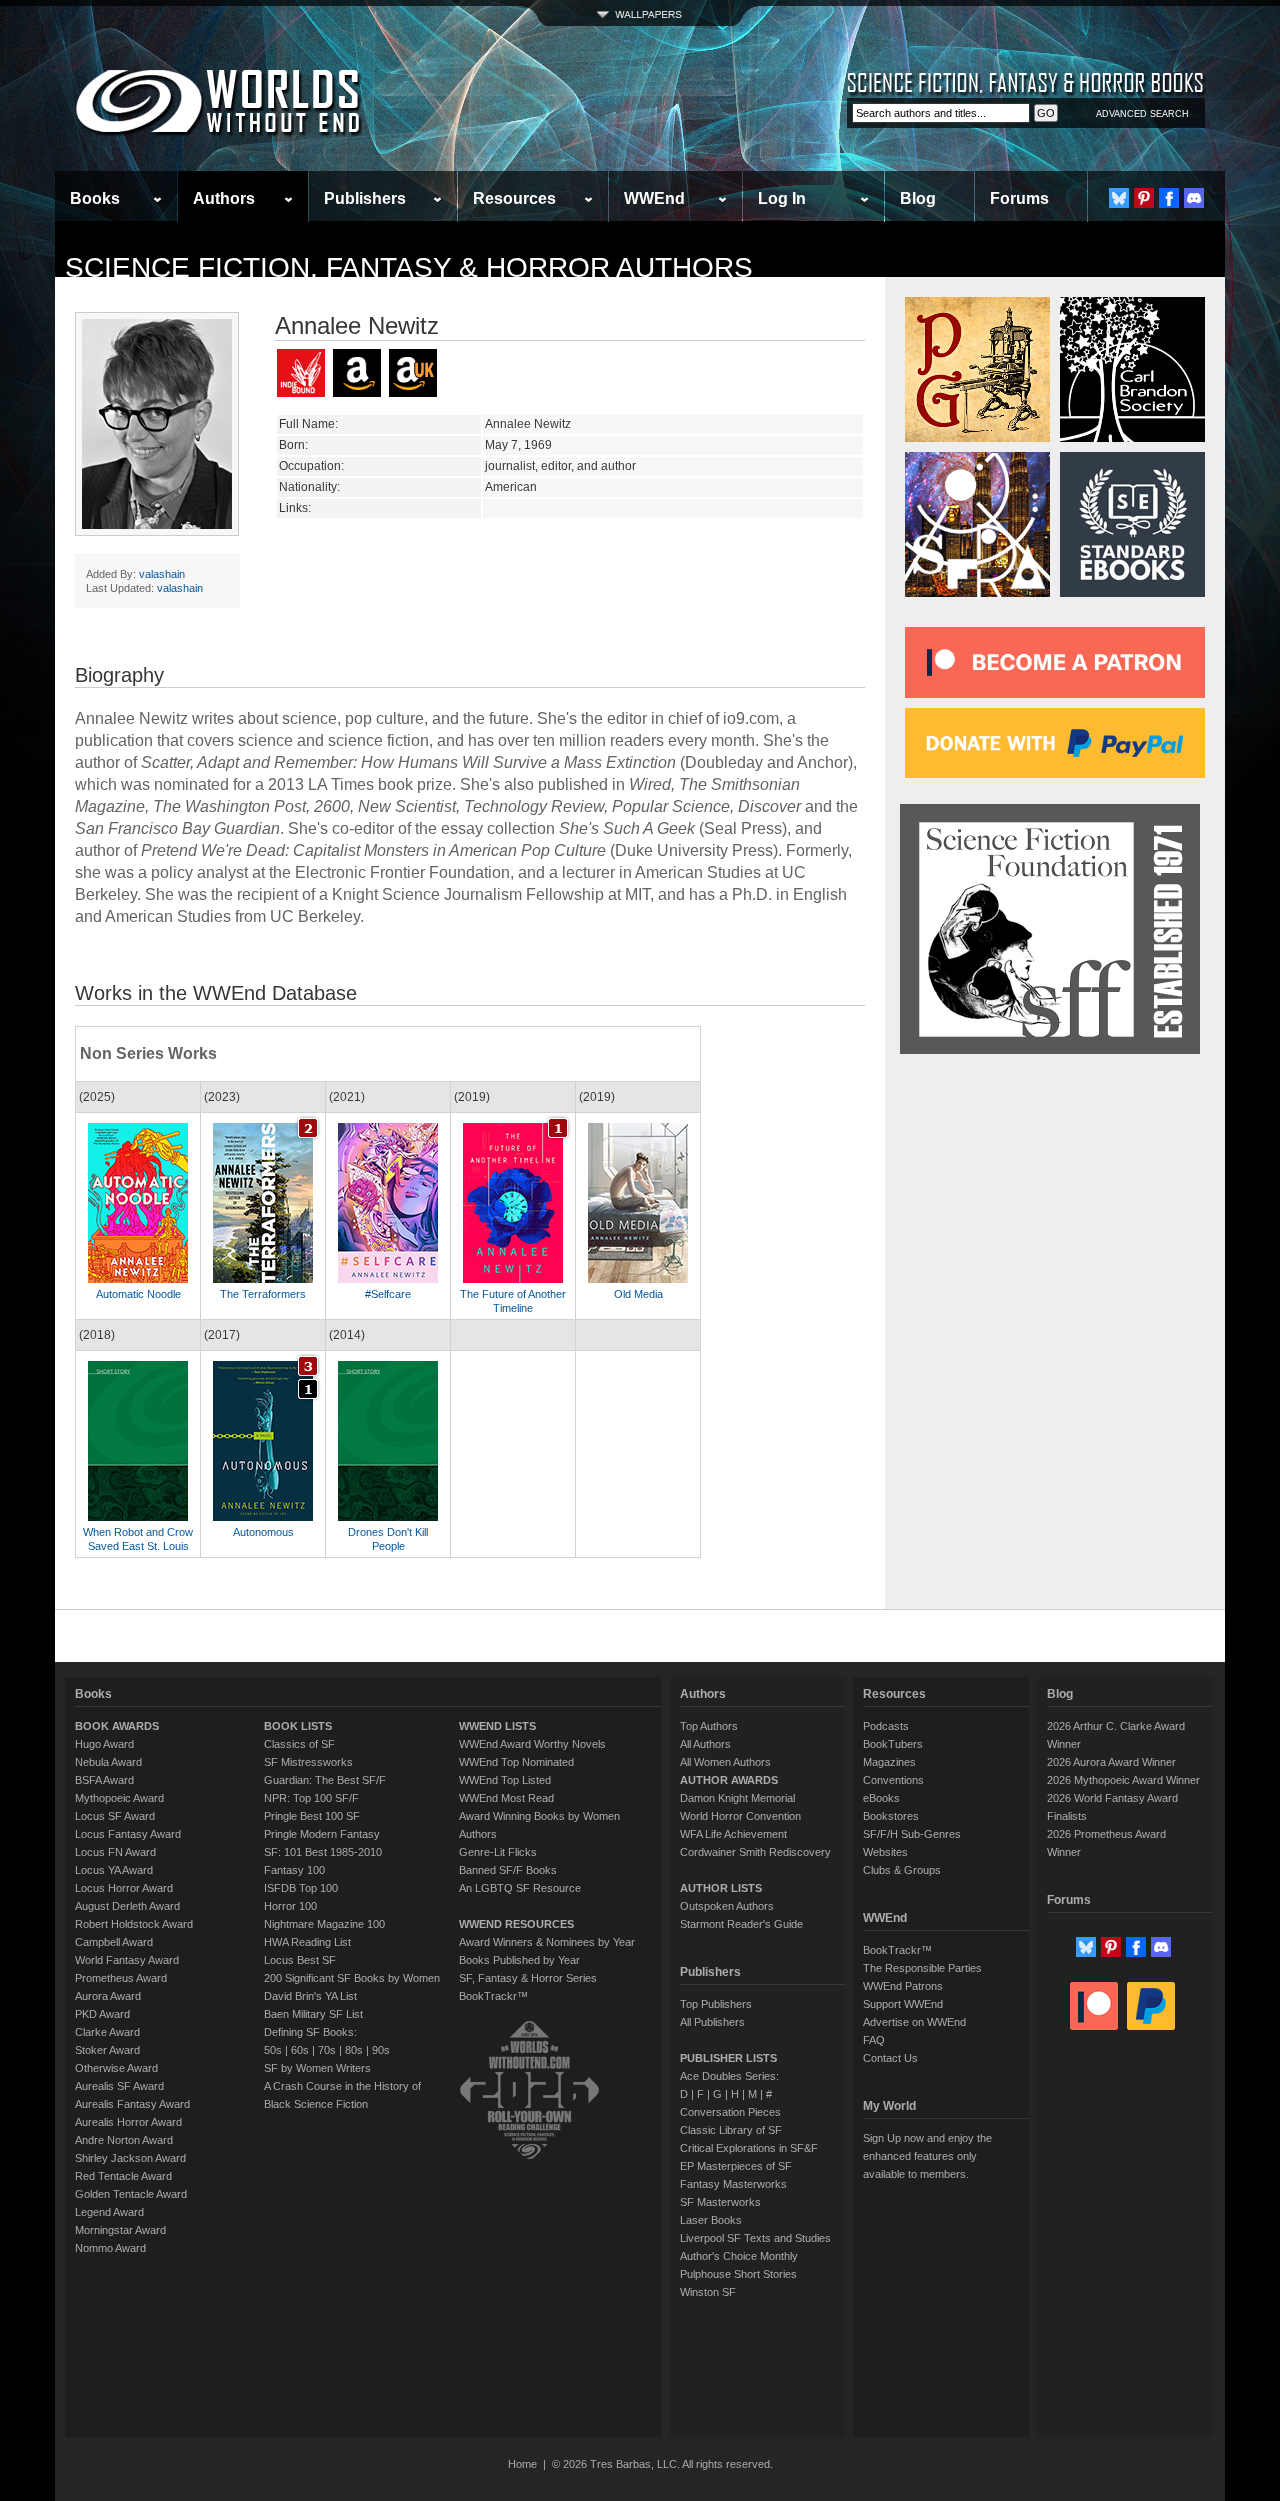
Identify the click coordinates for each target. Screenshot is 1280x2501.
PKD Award (102, 2014)
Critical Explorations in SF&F (749, 2148)
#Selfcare (388, 1294)
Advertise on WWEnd (914, 2022)
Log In (782, 198)
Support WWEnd (903, 2004)
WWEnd (654, 198)
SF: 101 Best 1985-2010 (323, 1852)
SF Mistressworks (308, 1762)
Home (522, 2464)
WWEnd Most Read (506, 1798)
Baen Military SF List (313, 2014)
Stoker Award (107, 2050)
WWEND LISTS (497, 1726)
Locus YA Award (114, 1870)
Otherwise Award (116, 2068)
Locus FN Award (115, 1852)
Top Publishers (716, 2004)
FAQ (874, 2040)
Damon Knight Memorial (737, 1798)
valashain (162, 574)
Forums (1019, 198)
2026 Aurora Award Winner (1111, 1762)
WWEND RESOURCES (516, 1924)
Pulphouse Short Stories (738, 2274)
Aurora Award (108, 1996)
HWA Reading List (307, 1942)
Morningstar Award (120, 2230)
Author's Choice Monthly (739, 2256)
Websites (885, 1852)
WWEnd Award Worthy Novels (532, 1744)
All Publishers (712, 2022)
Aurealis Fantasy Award (132, 2104)
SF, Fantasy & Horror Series (528, 1978)
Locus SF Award (115, 1816)
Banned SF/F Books (508, 1870)
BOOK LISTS (298, 1726)
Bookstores (891, 1816)
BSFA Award (104, 1780)
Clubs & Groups (902, 1870)
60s (300, 2050)
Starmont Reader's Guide (741, 1924)
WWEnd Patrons (903, 1986)
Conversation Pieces (730, 2112)
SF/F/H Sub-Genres (912, 1834)
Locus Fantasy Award (128, 1834)
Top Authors (709, 1726)
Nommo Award (110, 2248)
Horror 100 (290, 1906)
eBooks (881, 1798)
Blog (918, 198)
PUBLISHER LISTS (728, 2058)
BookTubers (893, 1744)
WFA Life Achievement (733, 1834)
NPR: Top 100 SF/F (311, 1798)
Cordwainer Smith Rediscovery (755, 1852)
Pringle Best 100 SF (312, 1816)
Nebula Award (108, 1762)
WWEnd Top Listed (505, 1780)
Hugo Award (104, 1744)
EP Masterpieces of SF (736, 2166)
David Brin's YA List (310, 1996)
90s (381, 2050)
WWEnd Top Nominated (516, 1762)
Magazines (889, 1762)
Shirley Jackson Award (130, 2158)
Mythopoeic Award (119, 1798)
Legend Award (109, 2212)
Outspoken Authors (727, 1906)
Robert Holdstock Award (134, 1924)
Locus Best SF (300, 1960)
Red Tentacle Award (123, 2176)
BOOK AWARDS (117, 1726)
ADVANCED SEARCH (1142, 114)
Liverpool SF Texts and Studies (755, 2238)
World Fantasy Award (127, 1960)
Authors (224, 198)
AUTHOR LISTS (721, 1888)
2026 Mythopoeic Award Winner (1123, 1780)
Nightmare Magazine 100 (324, 1924)
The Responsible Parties (922, 1968)
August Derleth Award (127, 1906)
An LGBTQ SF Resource (520, 1888)
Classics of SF (299, 1744)
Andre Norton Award (124, 2140)
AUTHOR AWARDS (729, 1780)
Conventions (893, 1780)
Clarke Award (107, 2032)
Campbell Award (114, 1942)
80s (354, 2050)
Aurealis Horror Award (128, 2122)
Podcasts (886, 1726)
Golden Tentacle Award (131, 2194)
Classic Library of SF (731, 2130)
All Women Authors (725, 1762)
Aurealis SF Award (119, 2086)
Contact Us (890, 2058)
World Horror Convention (740, 1816)
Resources (514, 198)
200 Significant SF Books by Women (352, 1978)
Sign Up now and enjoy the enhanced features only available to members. (927, 2156)
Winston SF (708, 2292)
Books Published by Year (519, 1960)
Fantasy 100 (294, 1870)
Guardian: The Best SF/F (325, 1780)
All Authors (705, 1744)
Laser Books (711, 2220)
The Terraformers (263, 1294)
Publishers (365, 198)
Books (95, 198)
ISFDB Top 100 (301, 1888)
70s (327, 2050)
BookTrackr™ (493, 1996)
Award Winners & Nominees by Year (547, 1942)
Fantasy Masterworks (733, 2184)
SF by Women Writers (317, 2068)
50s (273, 2050)
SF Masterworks (720, 2202)
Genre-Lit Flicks (498, 1852)
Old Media (638, 1294)
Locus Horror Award (124, 1888)
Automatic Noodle (138, 1294)
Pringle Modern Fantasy (322, 1834)
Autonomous (263, 1532)
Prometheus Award (121, 1978)
